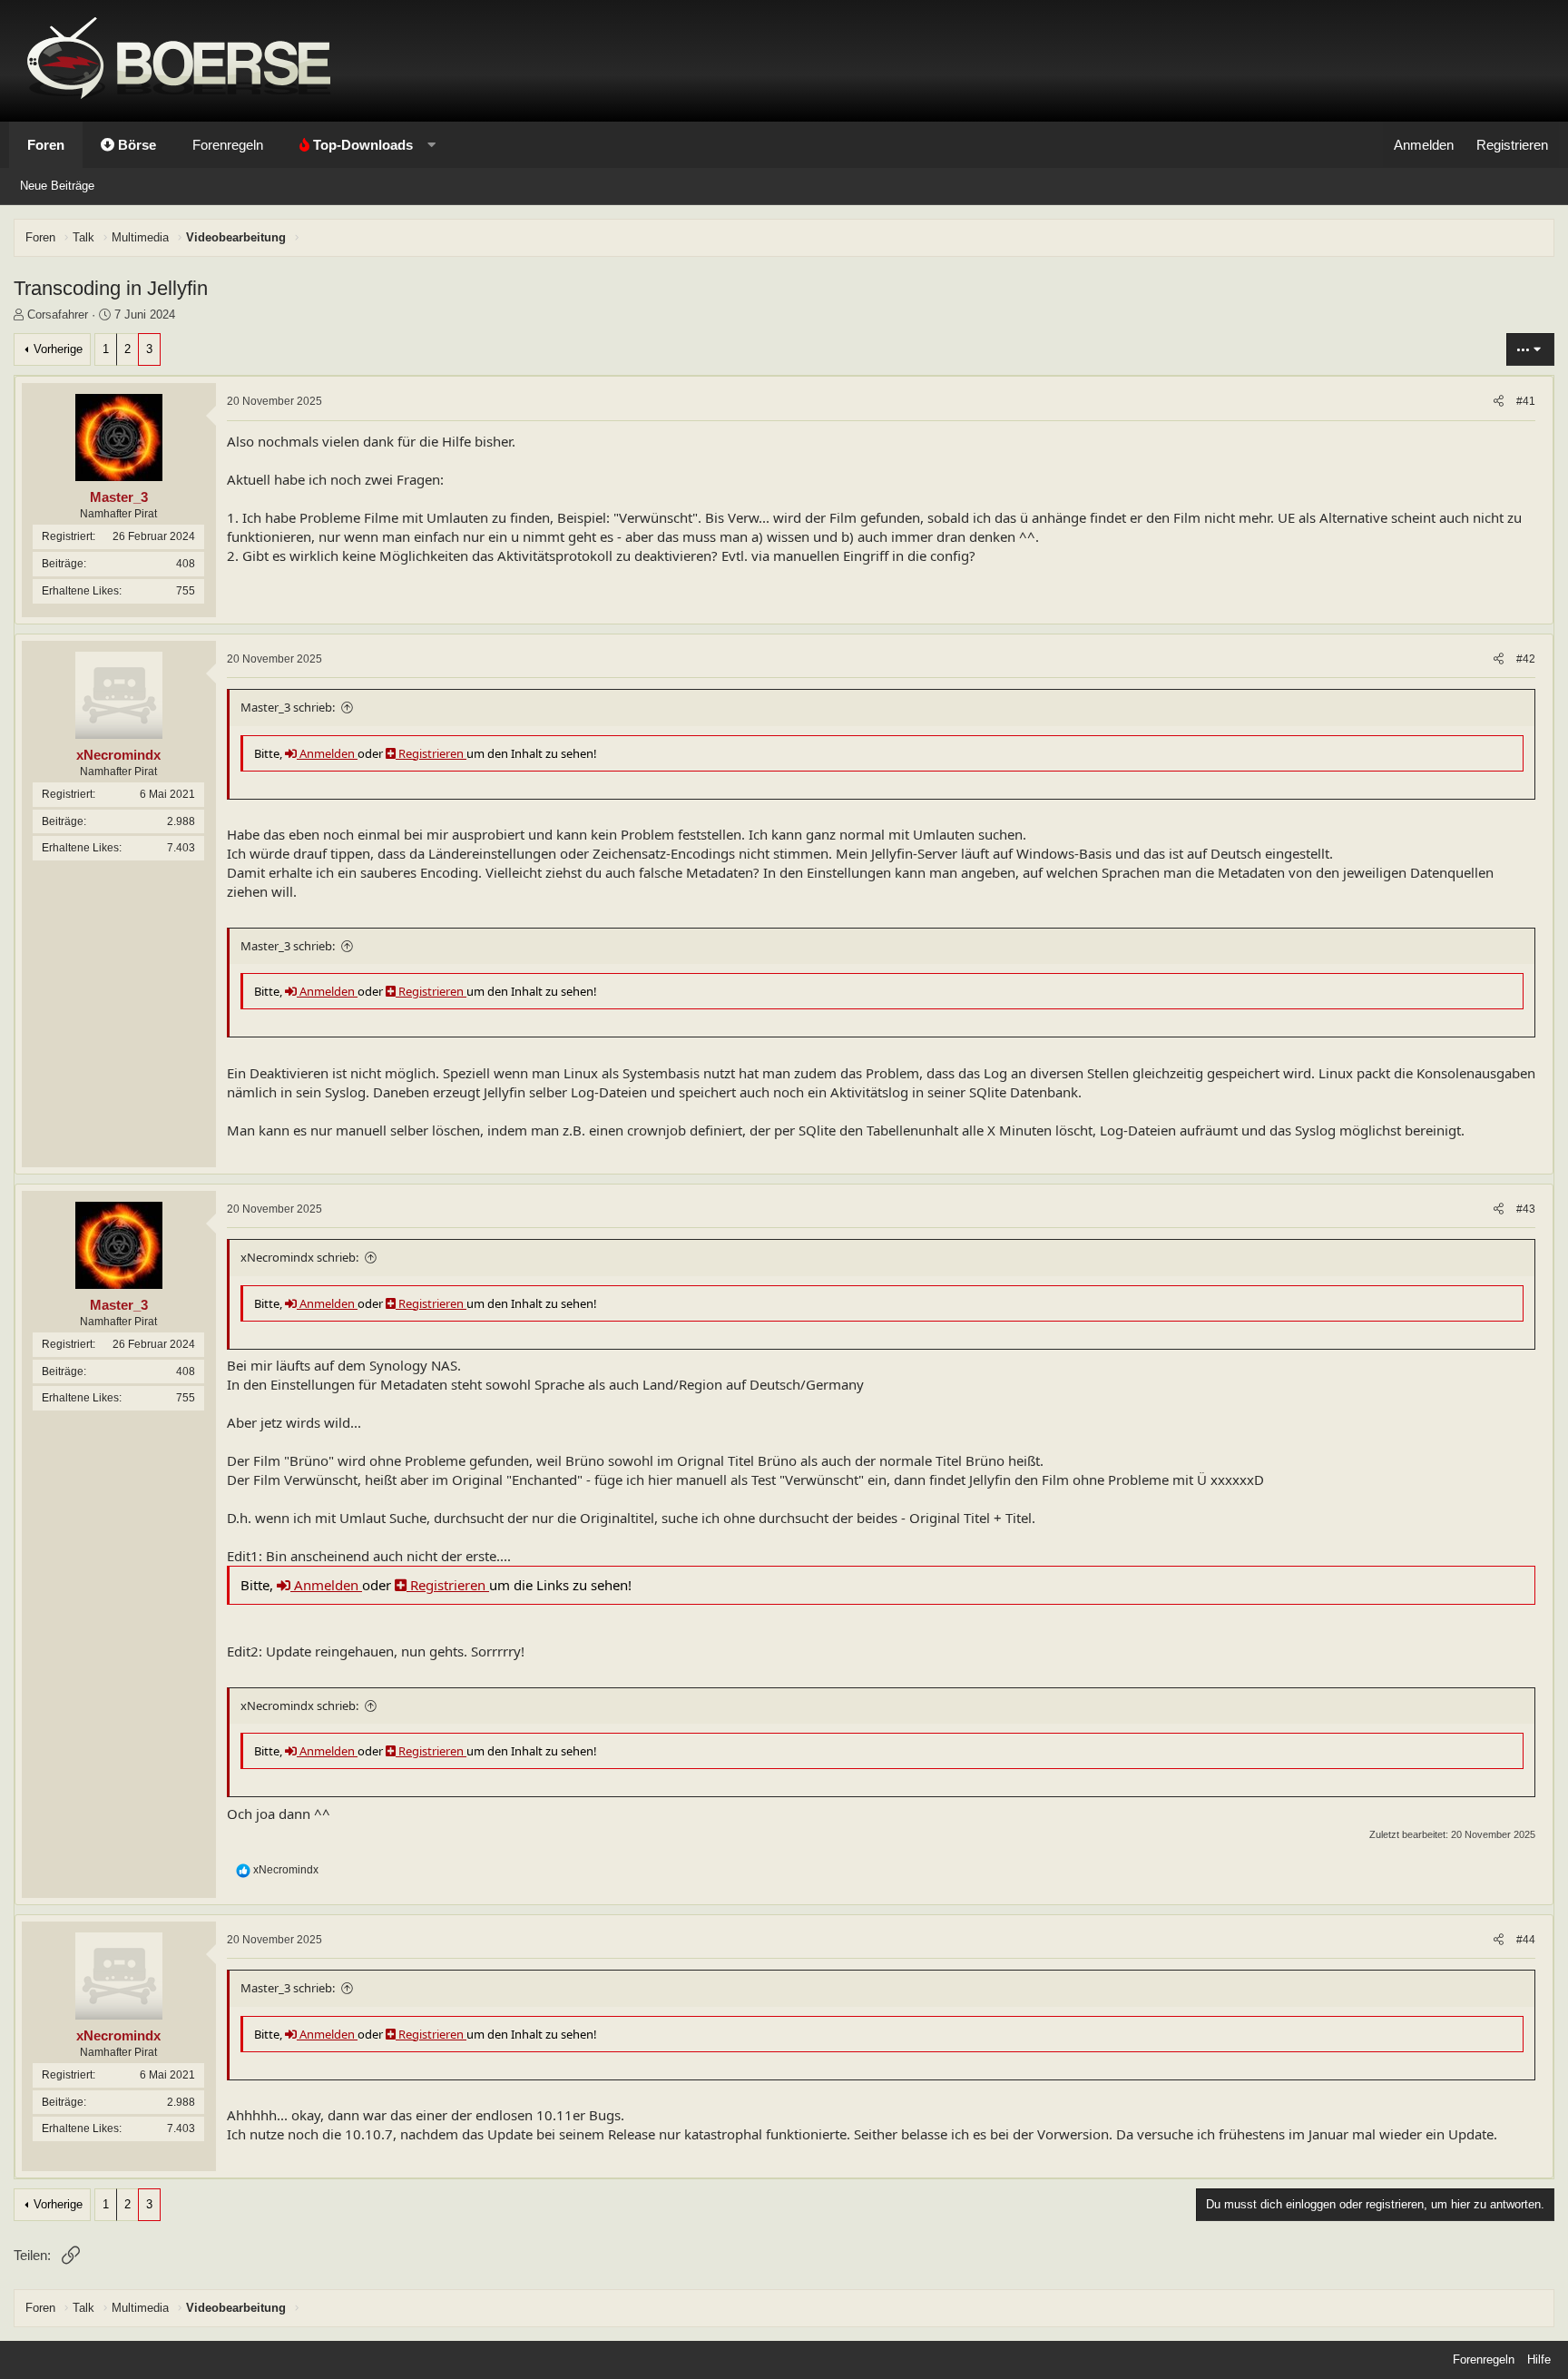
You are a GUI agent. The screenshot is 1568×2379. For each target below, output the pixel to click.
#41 (1526, 401)
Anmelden (327, 753)
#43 (1526, 1209)
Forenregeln (228, 145)
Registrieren (431, 753)
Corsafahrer (58, 315)
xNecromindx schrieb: (299, 1257)
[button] (363, 145)
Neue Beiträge (57, 186)
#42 (1526, 659)
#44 (1526, 1940)
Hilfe (1539, 2359)
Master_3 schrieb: (288, 707)
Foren (46, 145)
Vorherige (58, 349)
